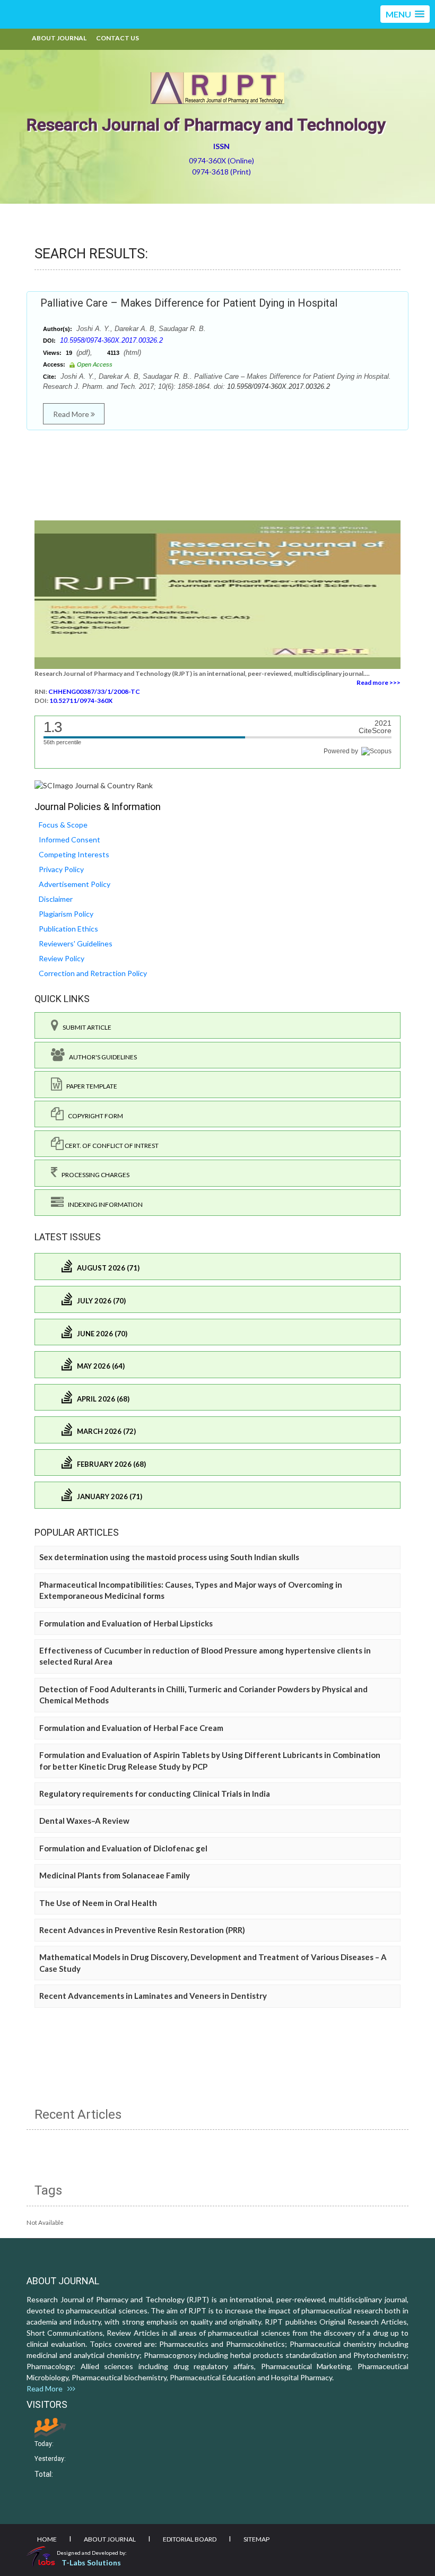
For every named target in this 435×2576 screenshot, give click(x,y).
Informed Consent (69, 839)
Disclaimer (56, 899)
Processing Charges (93, 1175)
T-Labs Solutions (91, 2562)
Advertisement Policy (75, 884)
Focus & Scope (63, 825)
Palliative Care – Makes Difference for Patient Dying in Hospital (189, 303)
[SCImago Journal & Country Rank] (94, 784)
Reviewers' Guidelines (76, 943)
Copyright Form (93, 1116)
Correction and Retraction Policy (93, 973)
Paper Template (90, 1086)
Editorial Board (190, 2539)
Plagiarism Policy (66, 914)
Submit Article (85, 1027)
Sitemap (256, 2539)
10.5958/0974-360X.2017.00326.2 (111, 340)
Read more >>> (379, 682)
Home (47, 2539)
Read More (72, 414)
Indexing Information (103, 1204)
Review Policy (62, 958)
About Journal (59, 38)
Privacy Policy (61, 869)
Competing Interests (74, 854)
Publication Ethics (68, 929)
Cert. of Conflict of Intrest (111, 1146)
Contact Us (118, 38)
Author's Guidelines (101, 1057)
